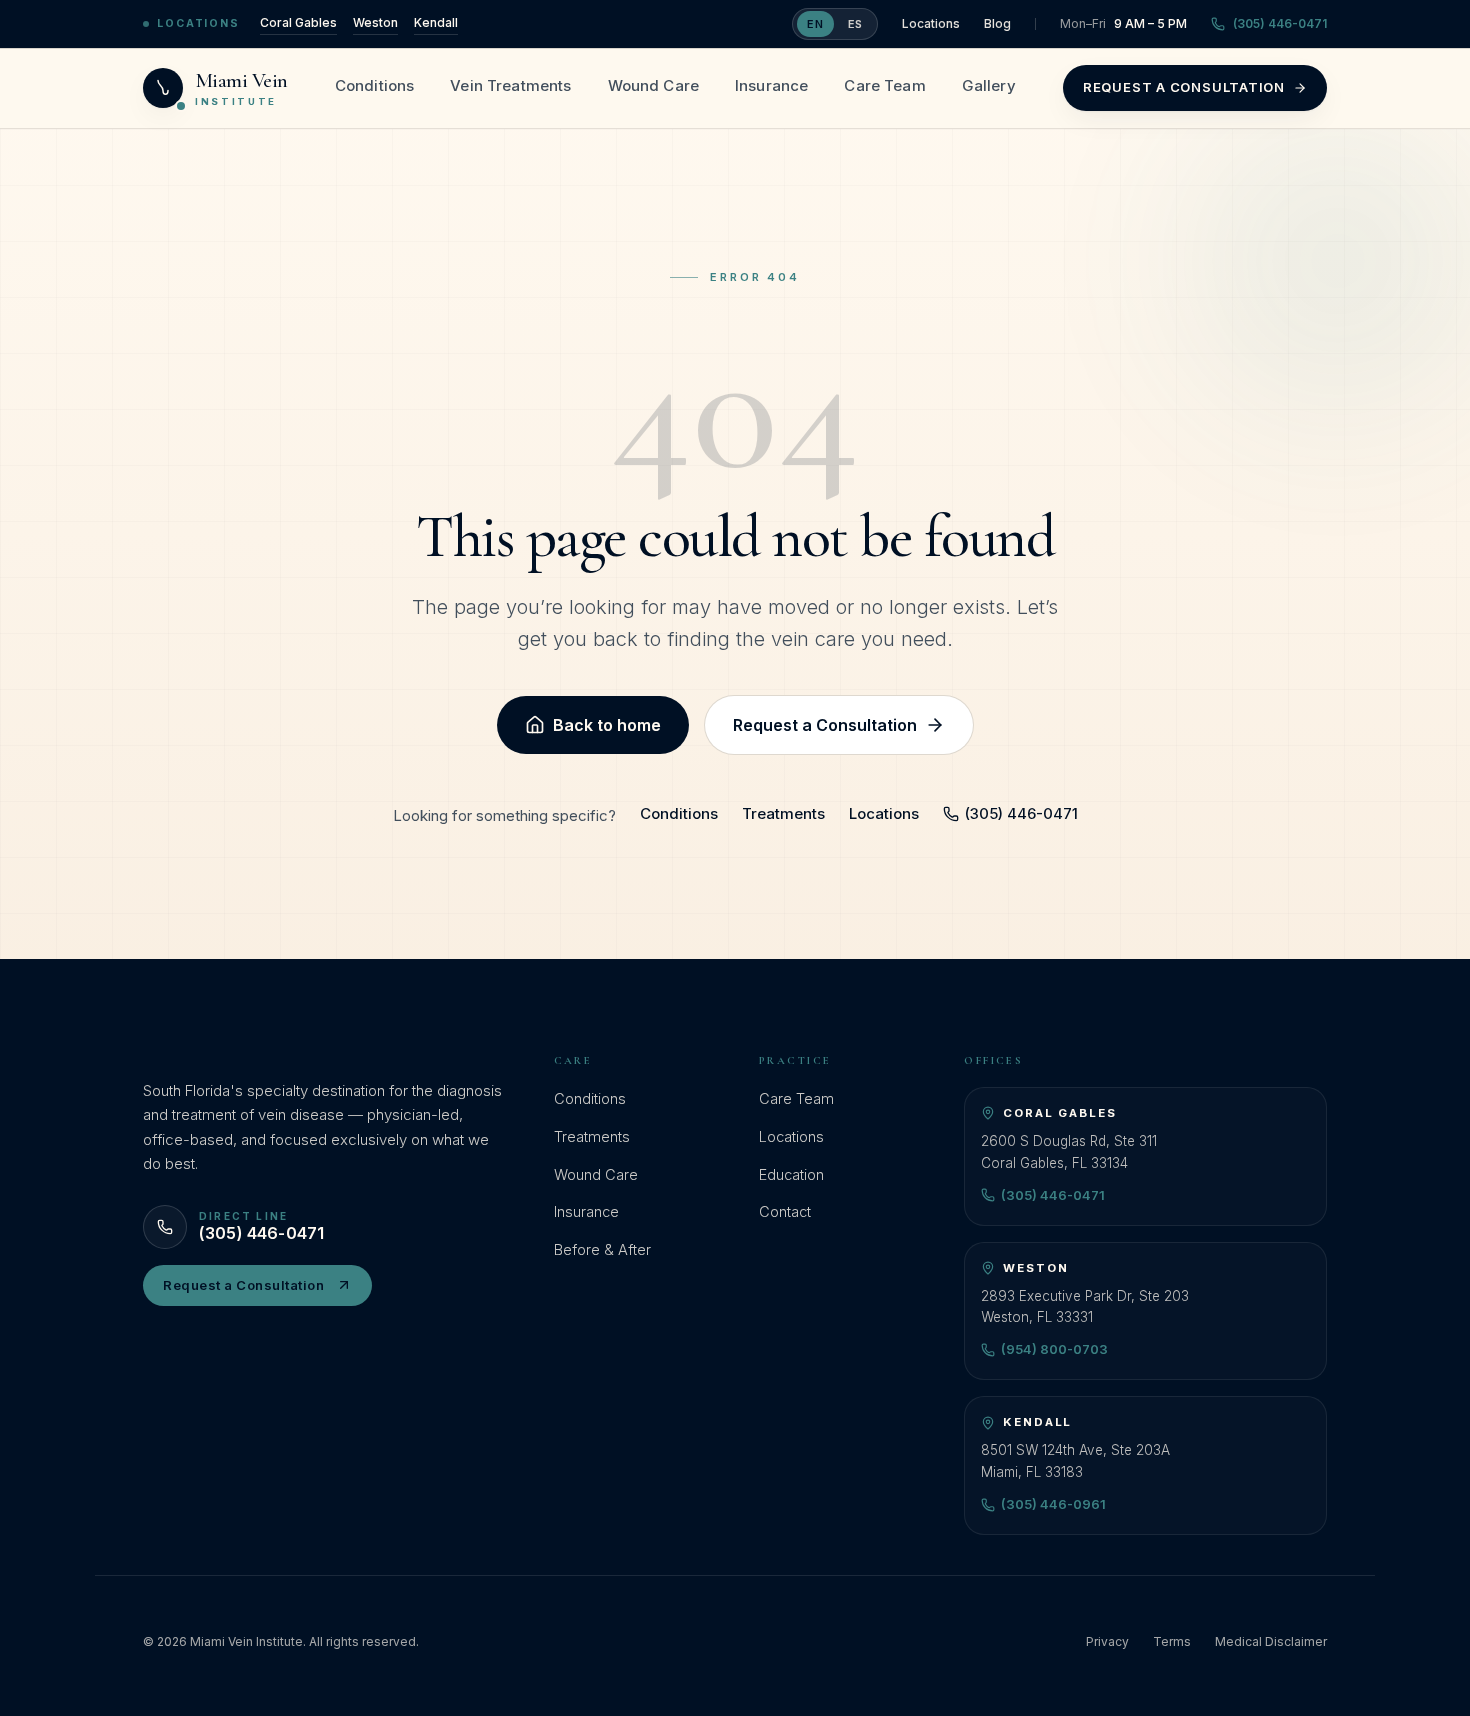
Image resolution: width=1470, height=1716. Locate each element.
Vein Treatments (510, 85)
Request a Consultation (1184, 87)
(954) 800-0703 (1054, 1349)
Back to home (607, 725)
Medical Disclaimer (1271, 1641)
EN (815, 24)
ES (855, 24)
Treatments (783, 813)
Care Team (884, 85)
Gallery (989, 85)
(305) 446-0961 (1053, 1504)
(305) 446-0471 (1280, 23)
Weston (375, 22)
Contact (785, 1211)
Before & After (602, 1249)
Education (791, 1174)
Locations (931, 23)
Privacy (1107, 1641)
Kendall (436, 22)
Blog (997, 23)
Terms (1172, 1641)
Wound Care (654, 85)
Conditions (375, 85)
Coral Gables (298, 22)
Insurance (771, 85)
